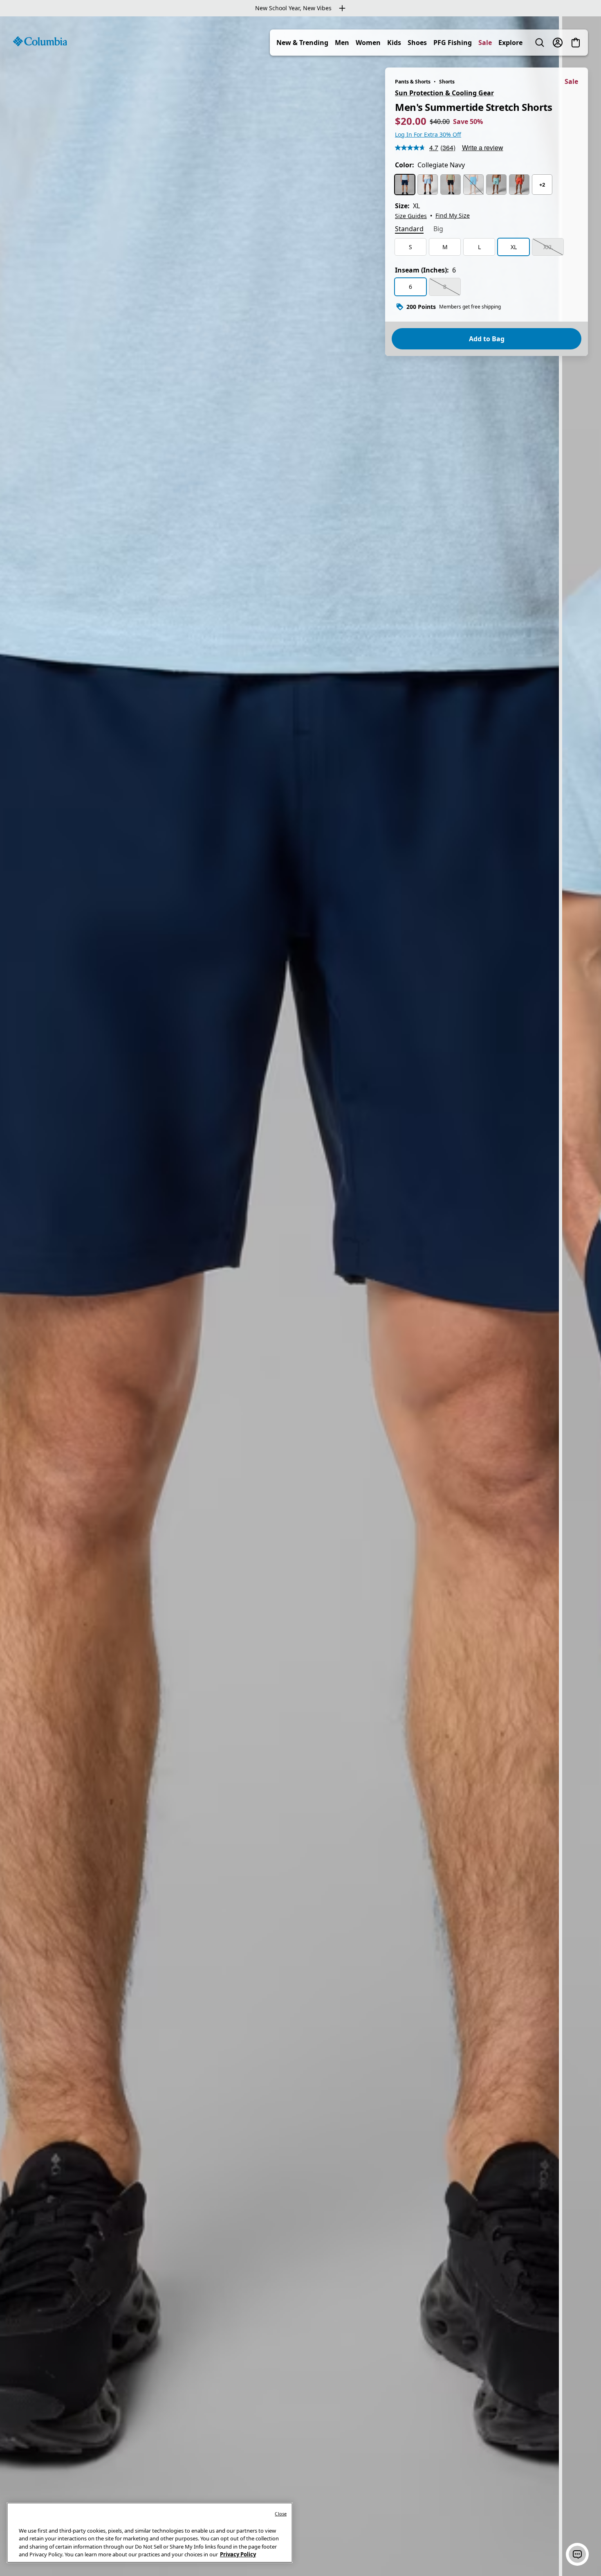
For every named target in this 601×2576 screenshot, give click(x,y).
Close (281, 2514)
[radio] (405, 185)
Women (368, 43)
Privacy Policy (238, 2554)
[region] (300, 1296)
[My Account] (558, 43)
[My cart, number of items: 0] (576, 43)
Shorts (447, 82)
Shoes (417, 43)
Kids (394, 43)
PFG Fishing (453, 43)
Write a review (483, 147)
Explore (510, 43)
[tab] (409, 230)
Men (342, 43)
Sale (485, 43)
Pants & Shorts (413, 82)
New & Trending (302, 43)
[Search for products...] (540, 43)
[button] (577, 2554)
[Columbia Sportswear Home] (40, 41)
